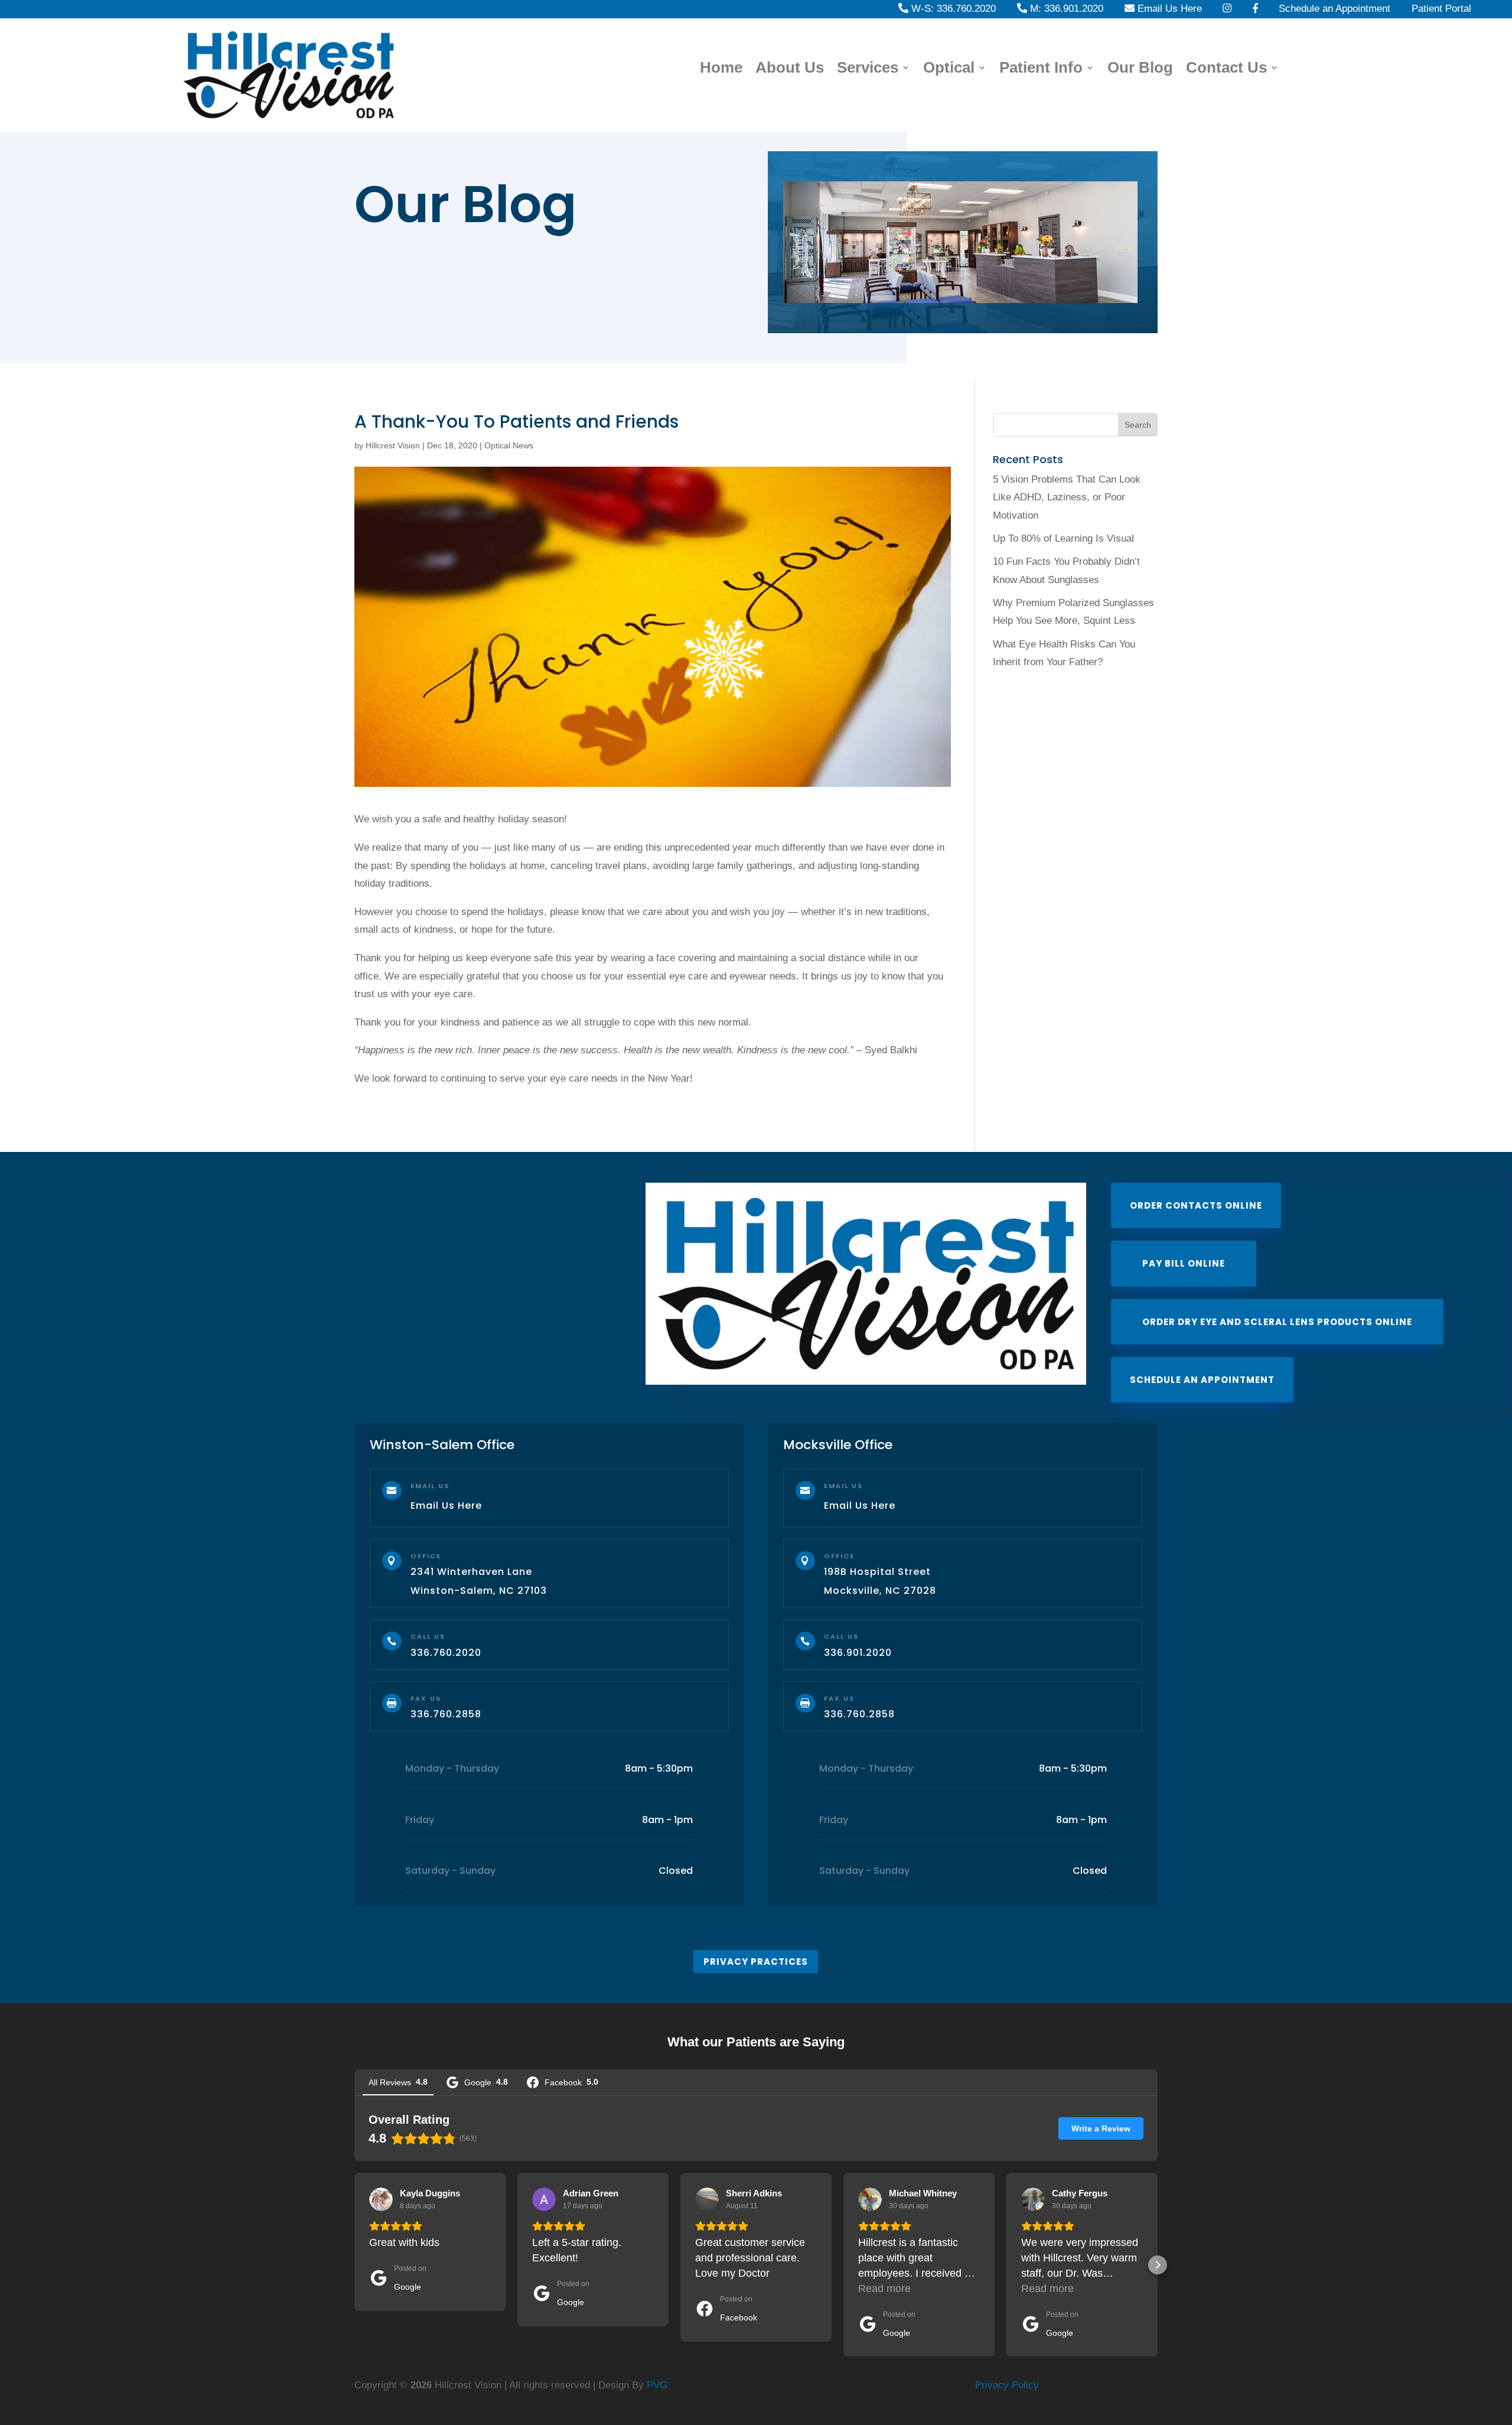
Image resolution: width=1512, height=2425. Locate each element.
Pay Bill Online (1184, 1263)
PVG (657, 2385)
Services (868, 69)
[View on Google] (381, 2199)
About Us (790, 69)
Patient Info (1041, 69)
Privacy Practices (756, 1962)
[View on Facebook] (707, 2199)
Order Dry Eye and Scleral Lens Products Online (1277, 1322)
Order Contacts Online (1196, 1205)
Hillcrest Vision (393, 445)
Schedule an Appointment (1202, 1380)
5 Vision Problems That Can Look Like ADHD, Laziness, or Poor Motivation (1067, 497)
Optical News (509, 445)
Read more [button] (884, 2289)
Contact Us (1226, 69)
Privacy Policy (1007, 2385)
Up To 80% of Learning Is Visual (1063, 538)
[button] (354, 2265)
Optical (949, 69)
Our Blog (1140, 69)
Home (721, 69)
